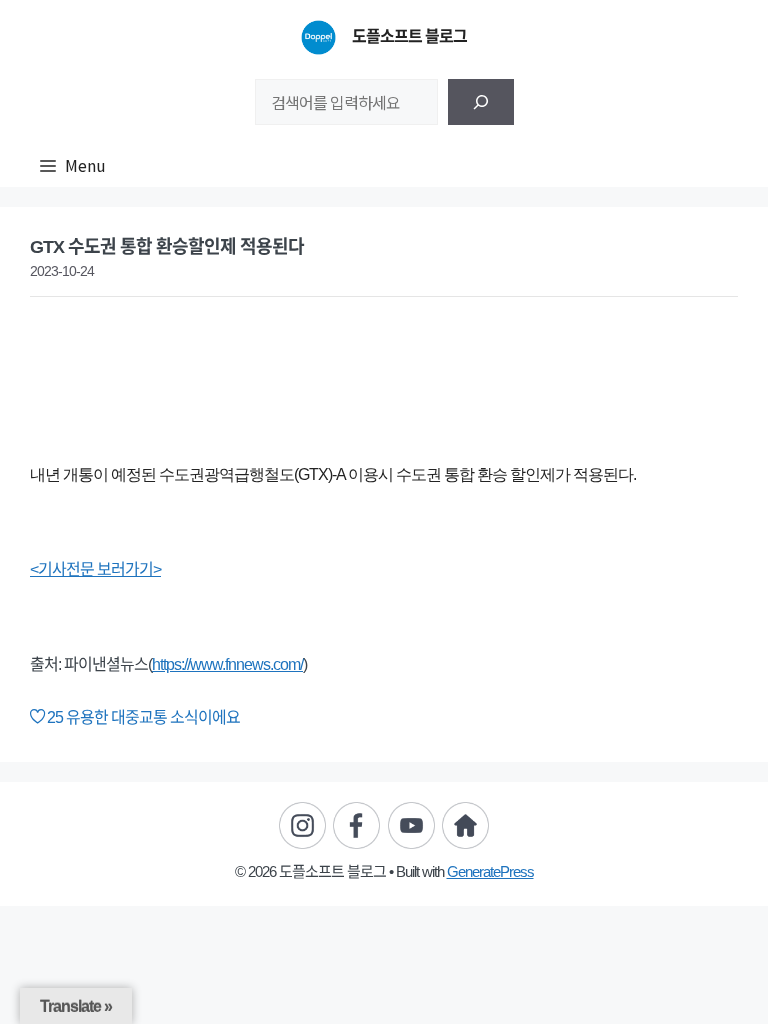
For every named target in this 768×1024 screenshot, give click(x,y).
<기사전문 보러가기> (95, 569)
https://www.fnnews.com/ (227, 664)
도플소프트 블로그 (409, 36)
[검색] (481, 102)
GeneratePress (490, 871)
